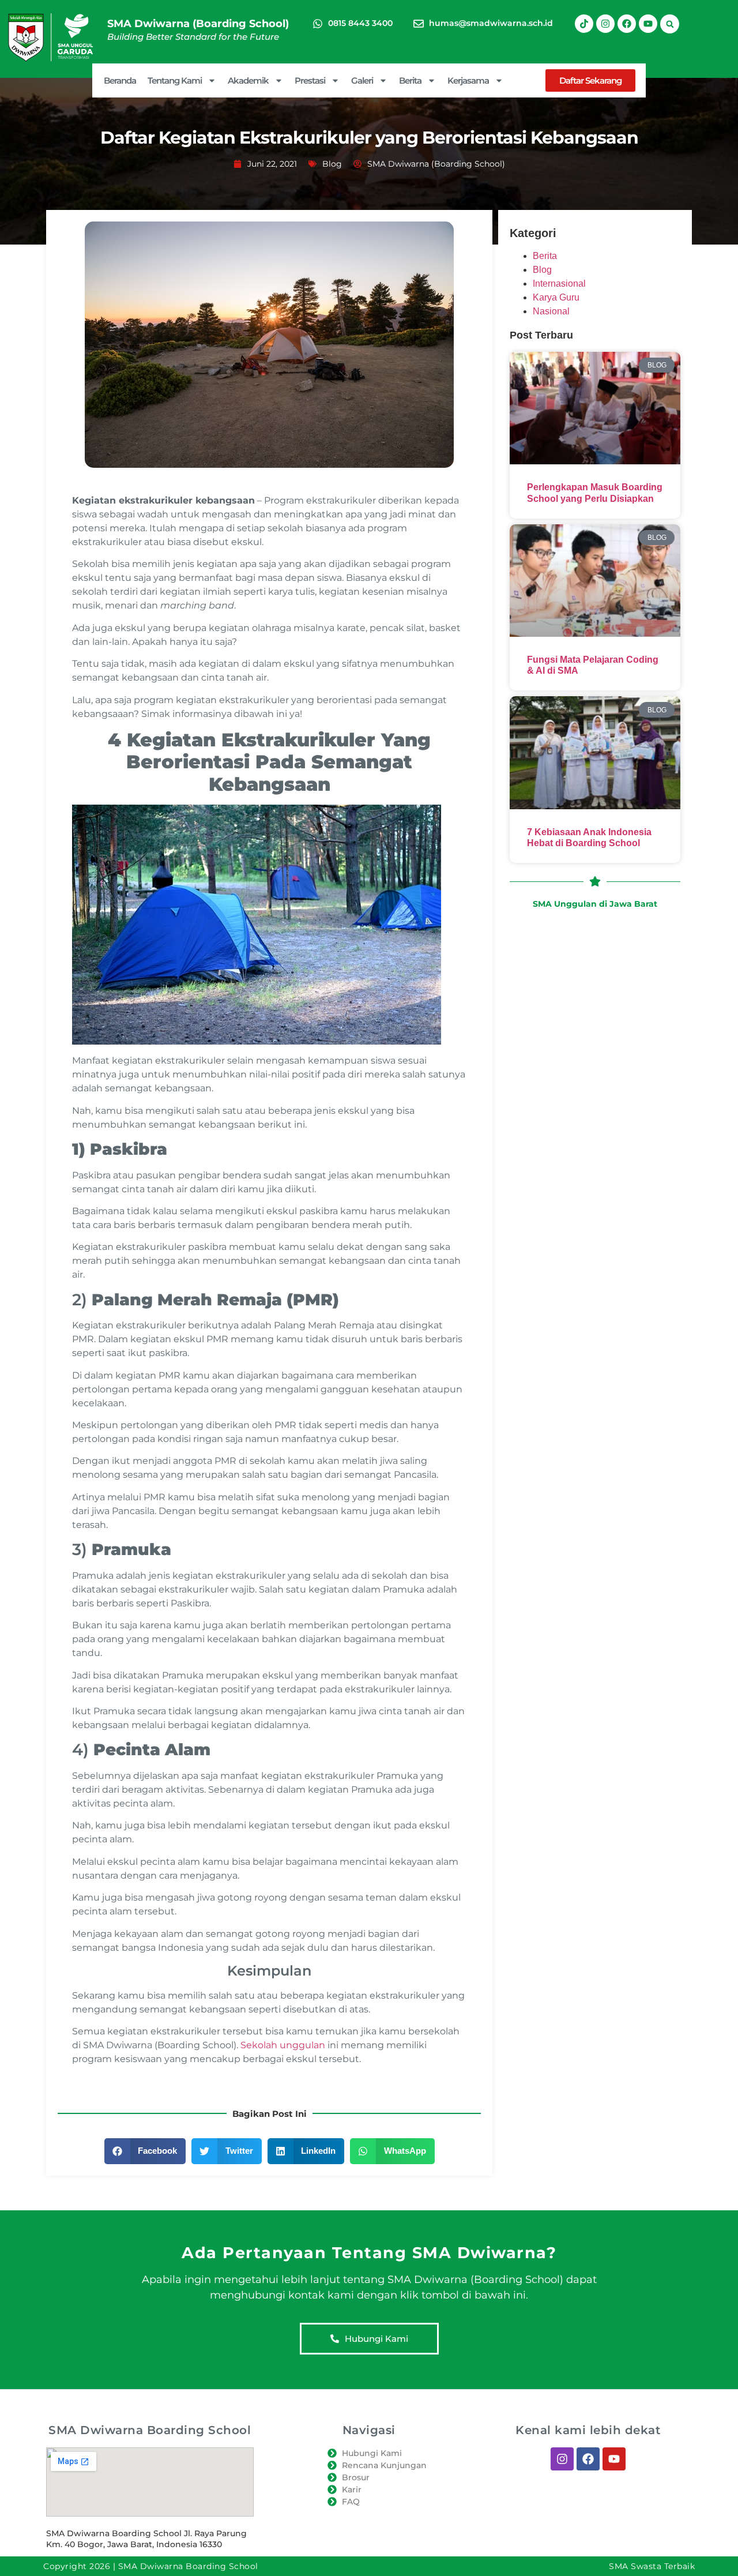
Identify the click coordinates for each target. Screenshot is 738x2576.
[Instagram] (605, 24)
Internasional (559, 283)
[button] (670, 24)
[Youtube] (648, 24)
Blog (332, 164)
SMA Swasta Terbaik (652, 2566)
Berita (545, 256)
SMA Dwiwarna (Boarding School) (198, 24)
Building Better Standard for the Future (193, 37)
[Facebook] (627, 24)
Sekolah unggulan (283, 2045)
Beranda (120, 80)
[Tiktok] (584, 24)
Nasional (551, 311)
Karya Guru (556, 297)
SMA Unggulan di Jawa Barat (595, 904)
